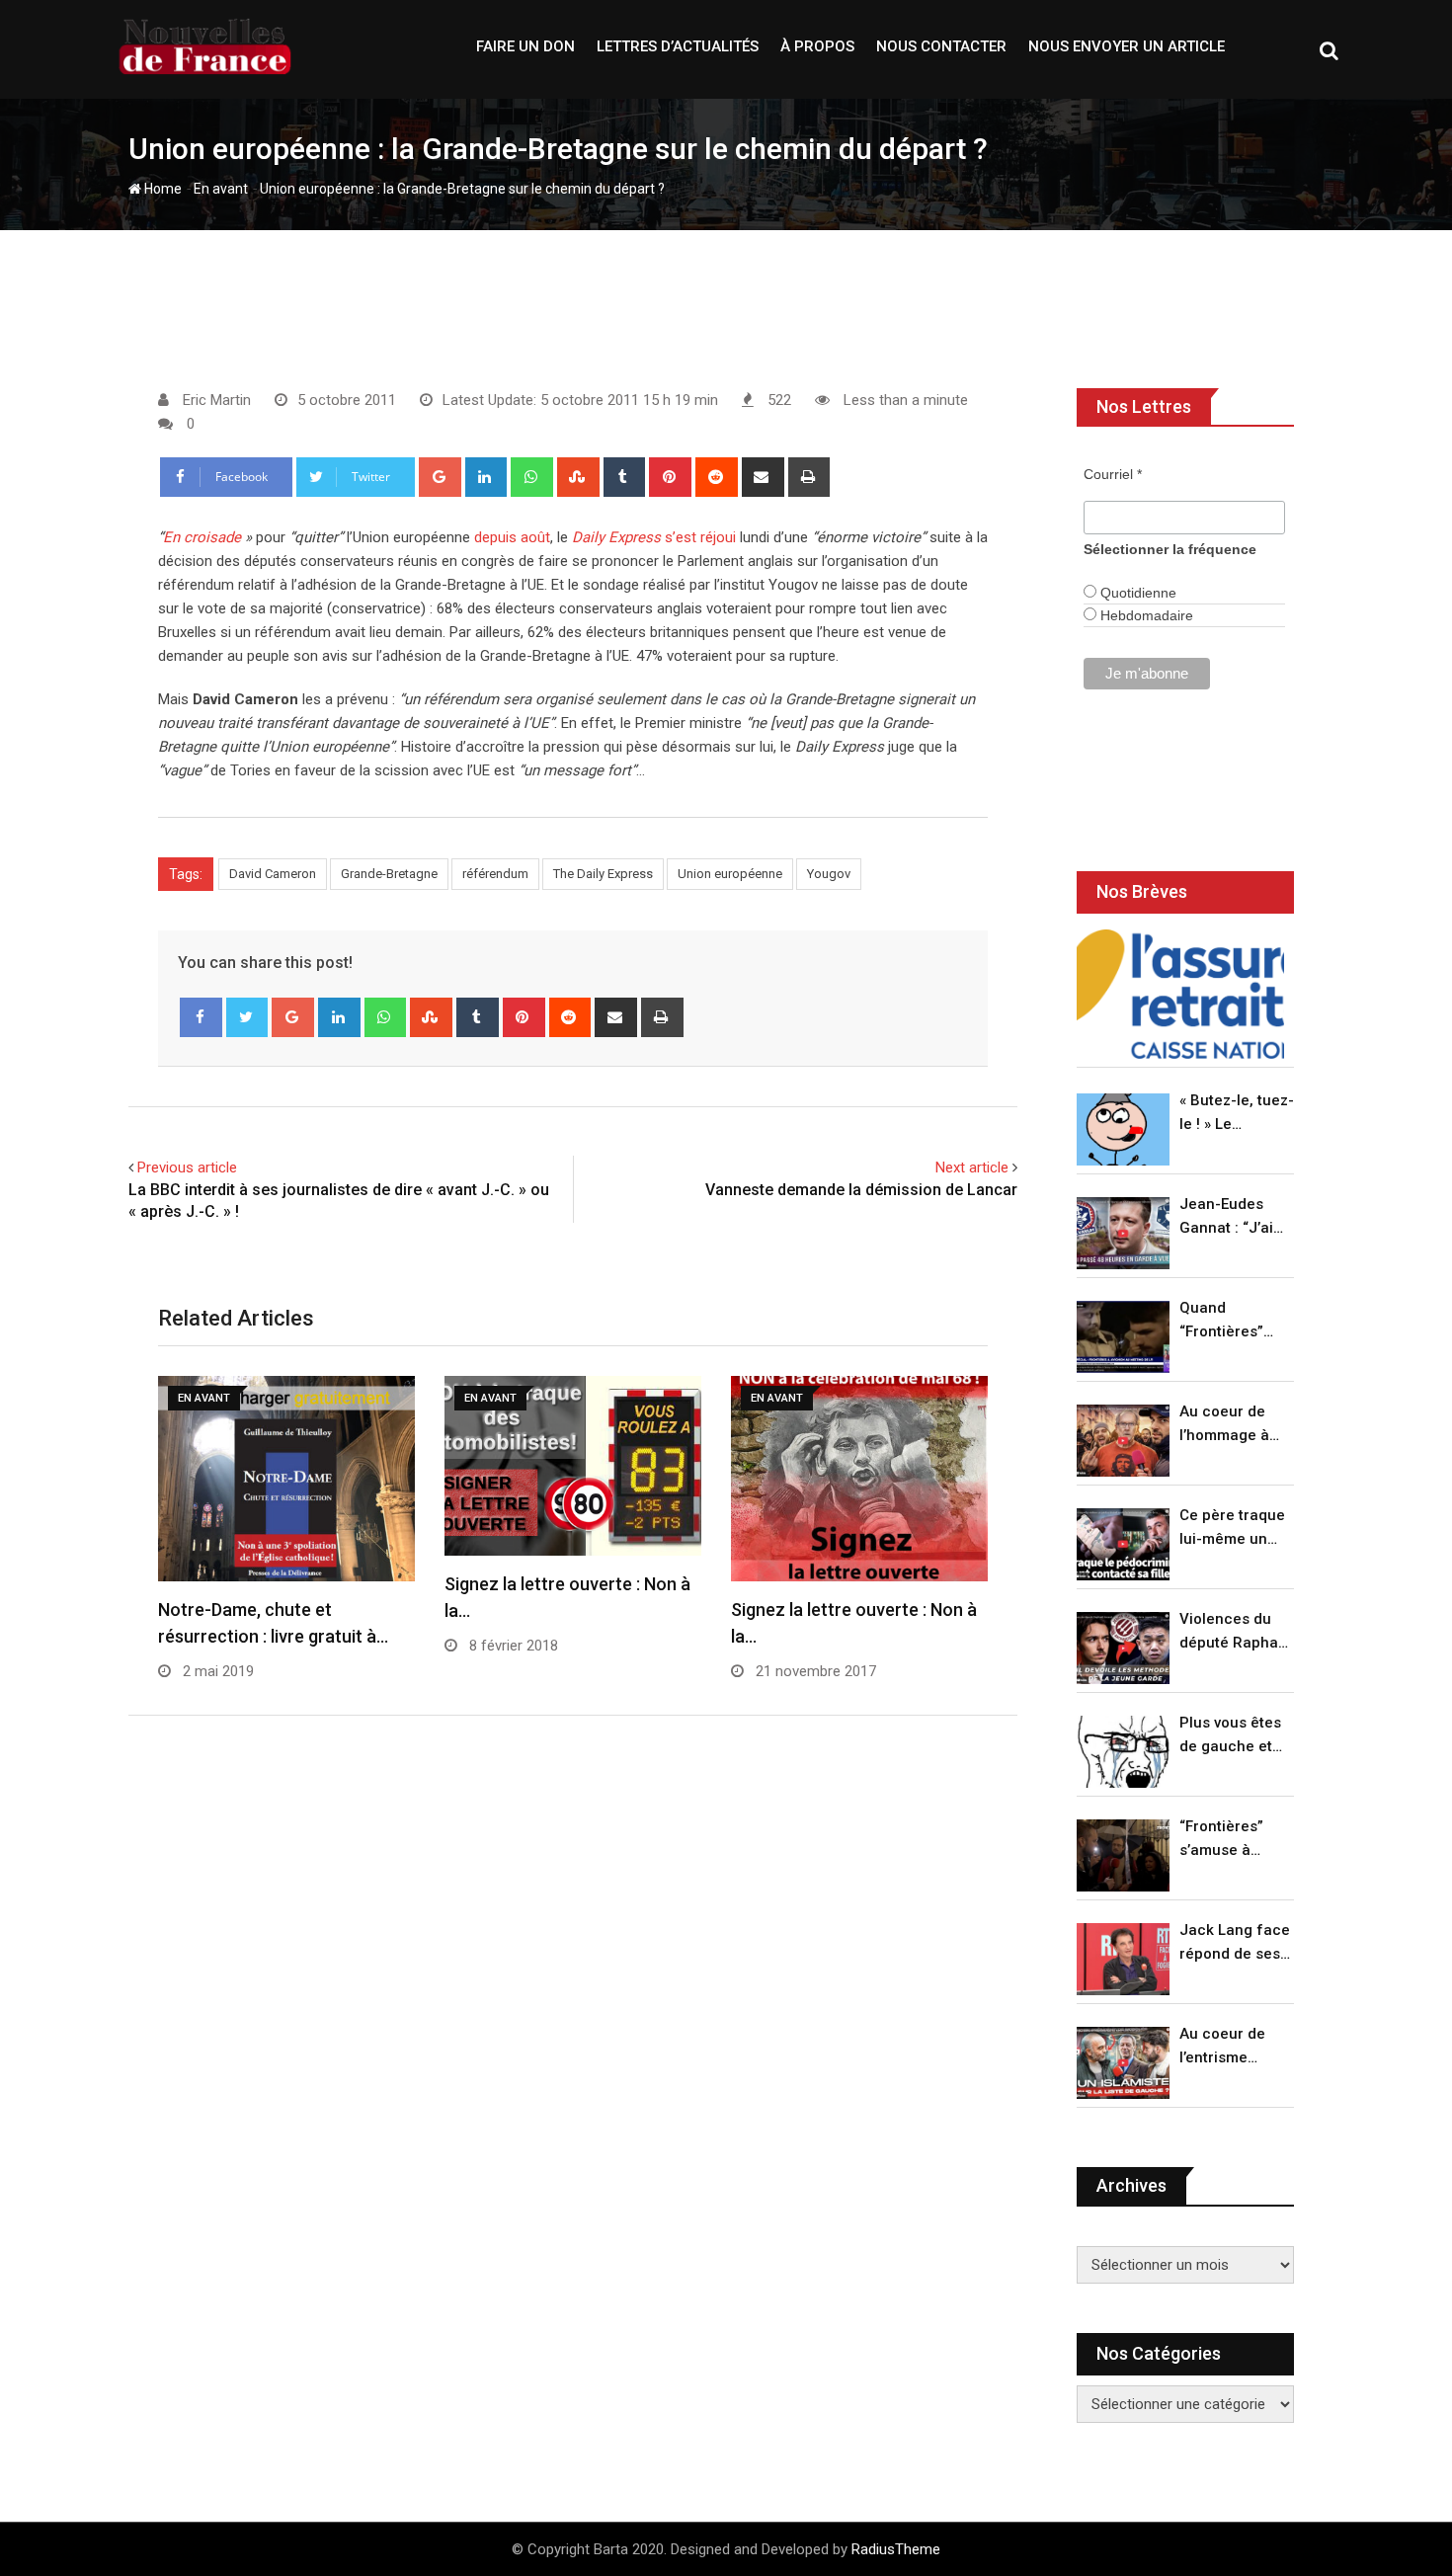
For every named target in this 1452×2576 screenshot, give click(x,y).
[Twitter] (247, 1017)
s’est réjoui (700, 537)
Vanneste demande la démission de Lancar (861, 1190)
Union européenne (730, 874)
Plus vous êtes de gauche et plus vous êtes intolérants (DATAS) (1230, 1736)
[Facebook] (201, 1017)
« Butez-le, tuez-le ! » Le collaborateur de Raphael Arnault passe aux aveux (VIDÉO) (1237, 1114)
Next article (972, 1167)
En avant (221, 189)
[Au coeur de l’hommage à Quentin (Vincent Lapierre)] (1123, 1441)
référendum (495, 874)
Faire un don (525, 46)
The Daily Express (603, 874)
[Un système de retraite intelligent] (1180, 994)
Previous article (187, 1167)
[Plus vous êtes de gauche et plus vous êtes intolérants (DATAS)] (1123, 1752)
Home (161, 189)
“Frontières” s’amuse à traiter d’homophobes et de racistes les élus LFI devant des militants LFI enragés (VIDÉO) (1231, 1840)
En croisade (202, 537)
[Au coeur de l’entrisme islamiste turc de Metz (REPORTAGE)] (1123, 2063)
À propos (817, 46)
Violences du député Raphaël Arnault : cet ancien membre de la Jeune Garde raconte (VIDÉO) (1235, 1632)
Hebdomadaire (1145, 615)
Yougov (829, 874)
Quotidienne (1136, 593)
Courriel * (1113, 474)
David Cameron (273, 874)
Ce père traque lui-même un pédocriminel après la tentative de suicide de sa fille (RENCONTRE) (1232, 1529)
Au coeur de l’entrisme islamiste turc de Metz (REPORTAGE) (1227, 2047)
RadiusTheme (896, 2549)
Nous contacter (941, 46)
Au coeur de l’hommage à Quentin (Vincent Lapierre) (1224, 1425)
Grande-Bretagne (389, 874)
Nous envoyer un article (1127, 46)
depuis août (512, 537)
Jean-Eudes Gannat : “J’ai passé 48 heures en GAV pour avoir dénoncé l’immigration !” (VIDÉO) (1232, 1217)
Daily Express (616, 537)
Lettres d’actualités (678, 46)
